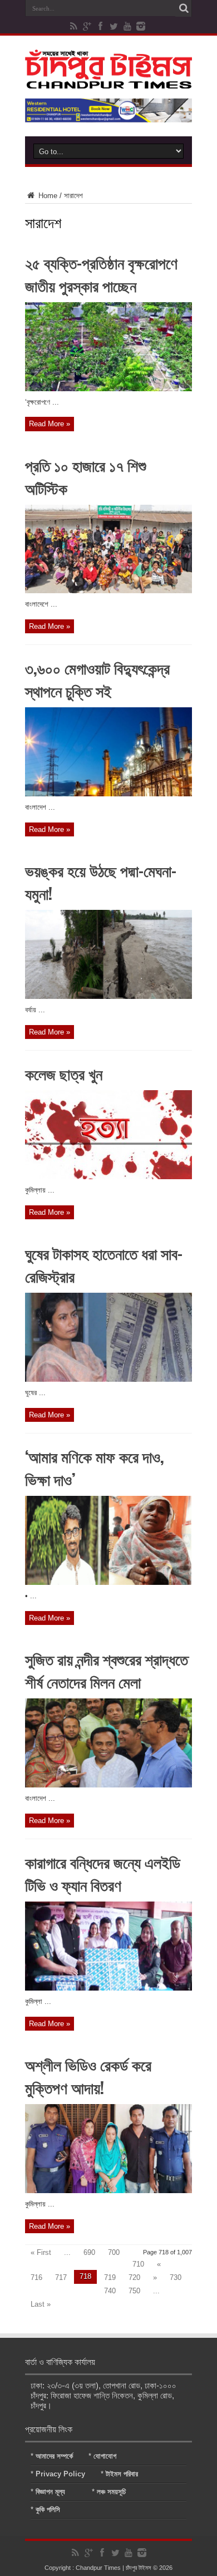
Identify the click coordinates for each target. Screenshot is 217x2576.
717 (61, 2277)
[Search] (184, 8)
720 (134, 2277)
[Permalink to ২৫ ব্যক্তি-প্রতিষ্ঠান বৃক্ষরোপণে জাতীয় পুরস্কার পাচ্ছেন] (108, 389)
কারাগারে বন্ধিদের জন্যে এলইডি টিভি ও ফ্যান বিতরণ (103, 1873)
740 (110, 2291)
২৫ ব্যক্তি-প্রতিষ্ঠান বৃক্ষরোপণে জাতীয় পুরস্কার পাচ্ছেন (101, 274)
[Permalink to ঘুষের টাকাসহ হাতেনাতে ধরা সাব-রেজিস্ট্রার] (108, 1379)
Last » (41, 2304)
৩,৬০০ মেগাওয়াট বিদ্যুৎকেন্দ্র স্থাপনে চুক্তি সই (97, 679)
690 (89, 2252)
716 (36, 2277)
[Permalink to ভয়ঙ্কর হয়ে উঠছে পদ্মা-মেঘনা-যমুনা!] (108, 996)
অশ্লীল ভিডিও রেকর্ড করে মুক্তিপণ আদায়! (88, 2076)
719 (110, 2277)
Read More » (50, 424)
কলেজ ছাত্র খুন (64, 1073)
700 (114, 2252)
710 (138, 2264)
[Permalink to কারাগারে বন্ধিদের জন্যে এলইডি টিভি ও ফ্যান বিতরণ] (108, 1988)
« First (41, 2252)
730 (176, 2277)
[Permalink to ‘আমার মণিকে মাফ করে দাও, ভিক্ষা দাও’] (108, 1582)
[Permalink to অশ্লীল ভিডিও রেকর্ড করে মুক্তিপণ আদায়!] (108, 2191)
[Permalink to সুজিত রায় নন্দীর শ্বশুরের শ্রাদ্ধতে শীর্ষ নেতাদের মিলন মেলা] (108, 1785)
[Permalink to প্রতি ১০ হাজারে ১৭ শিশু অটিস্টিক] (108, 591)
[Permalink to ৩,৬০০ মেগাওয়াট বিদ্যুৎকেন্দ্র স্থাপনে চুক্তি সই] (108, 794)
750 (134, 2291)
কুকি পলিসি (48, 2509)
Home (47, 196)
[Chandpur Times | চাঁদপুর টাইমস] (108, 80)
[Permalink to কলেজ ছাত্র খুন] (108, 1177)
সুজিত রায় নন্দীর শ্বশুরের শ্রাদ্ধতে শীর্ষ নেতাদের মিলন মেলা (107, 1670)
